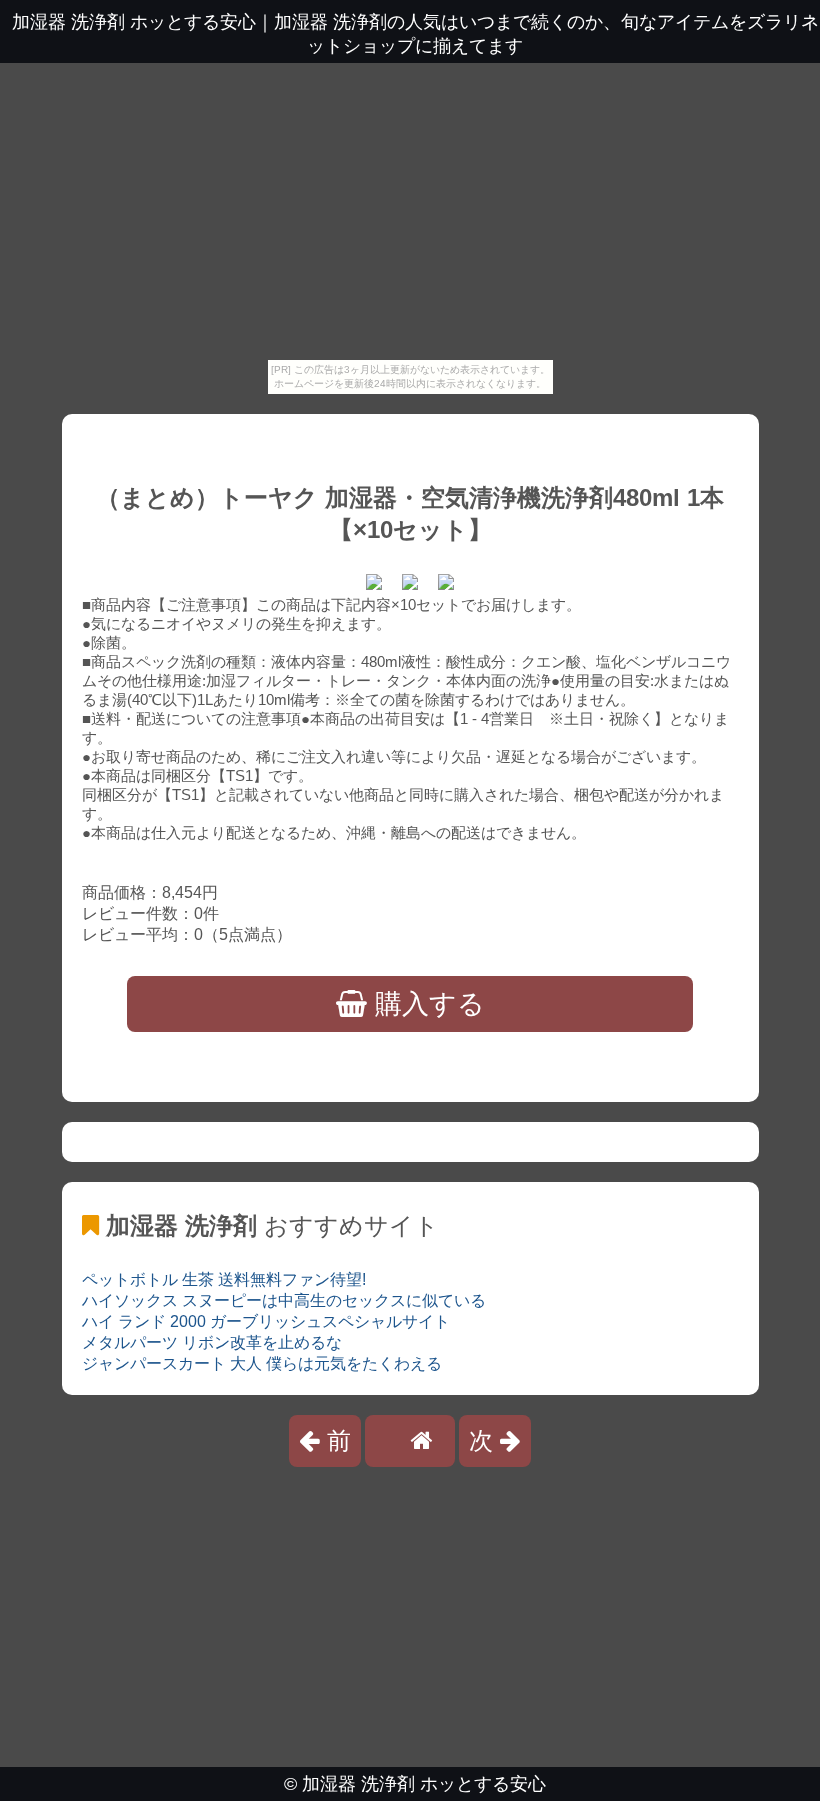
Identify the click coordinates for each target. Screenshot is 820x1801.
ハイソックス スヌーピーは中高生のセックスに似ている (284, 1300)
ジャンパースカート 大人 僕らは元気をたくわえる (262, 1363)
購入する (426, 1004)
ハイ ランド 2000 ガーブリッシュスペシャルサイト (266, 1321)
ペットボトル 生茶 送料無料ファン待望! (224, 1279)
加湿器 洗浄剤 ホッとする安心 (424, 1784)
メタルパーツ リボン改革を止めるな (212, 1342)
